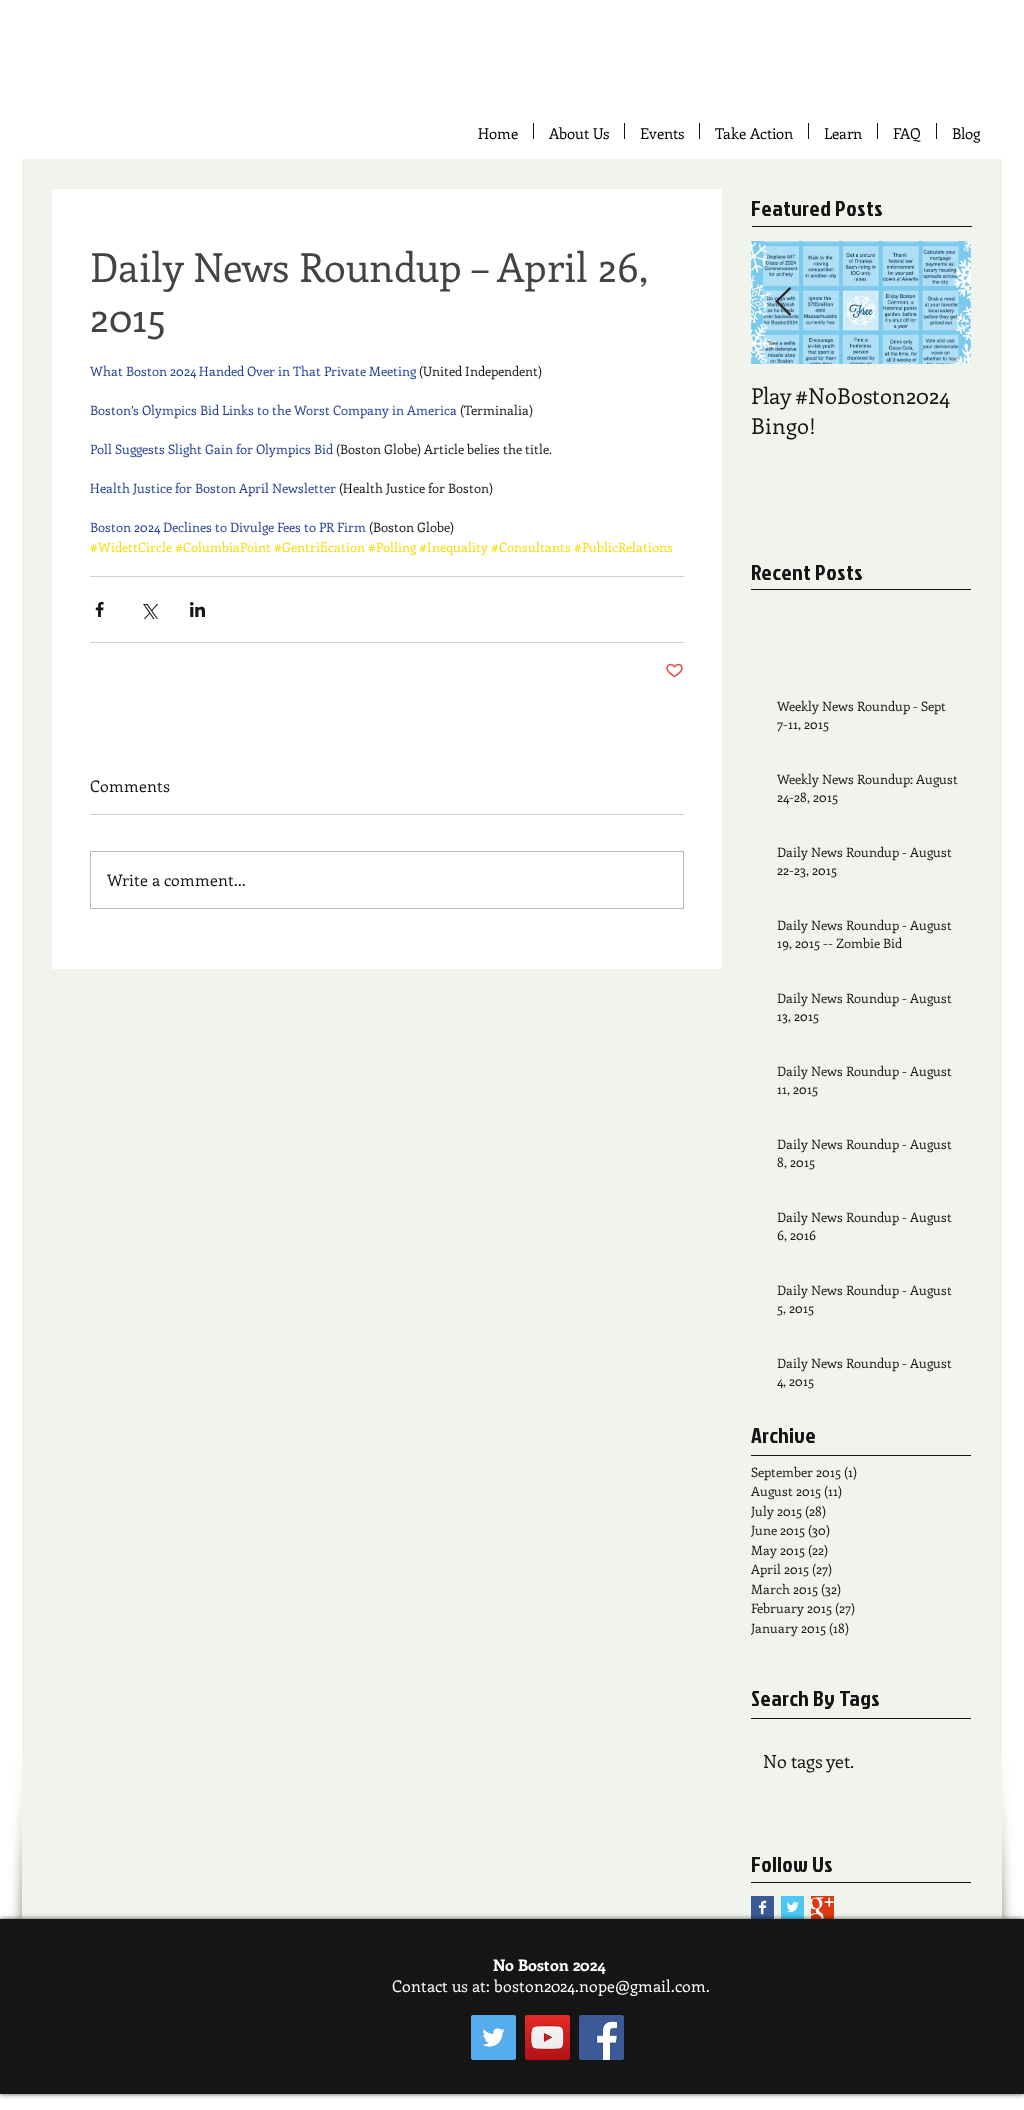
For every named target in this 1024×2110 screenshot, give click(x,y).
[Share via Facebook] (99, 609)
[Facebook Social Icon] (601, 2037)
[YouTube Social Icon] (547, 2037)
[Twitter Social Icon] (493, 2037)
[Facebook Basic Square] (762, 1907)
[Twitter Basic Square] (792, 1907)
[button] (754, 131)
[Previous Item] (783, 302)
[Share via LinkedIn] (197, 609)
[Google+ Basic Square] (822, 1907)
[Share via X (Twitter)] (148, 609)
